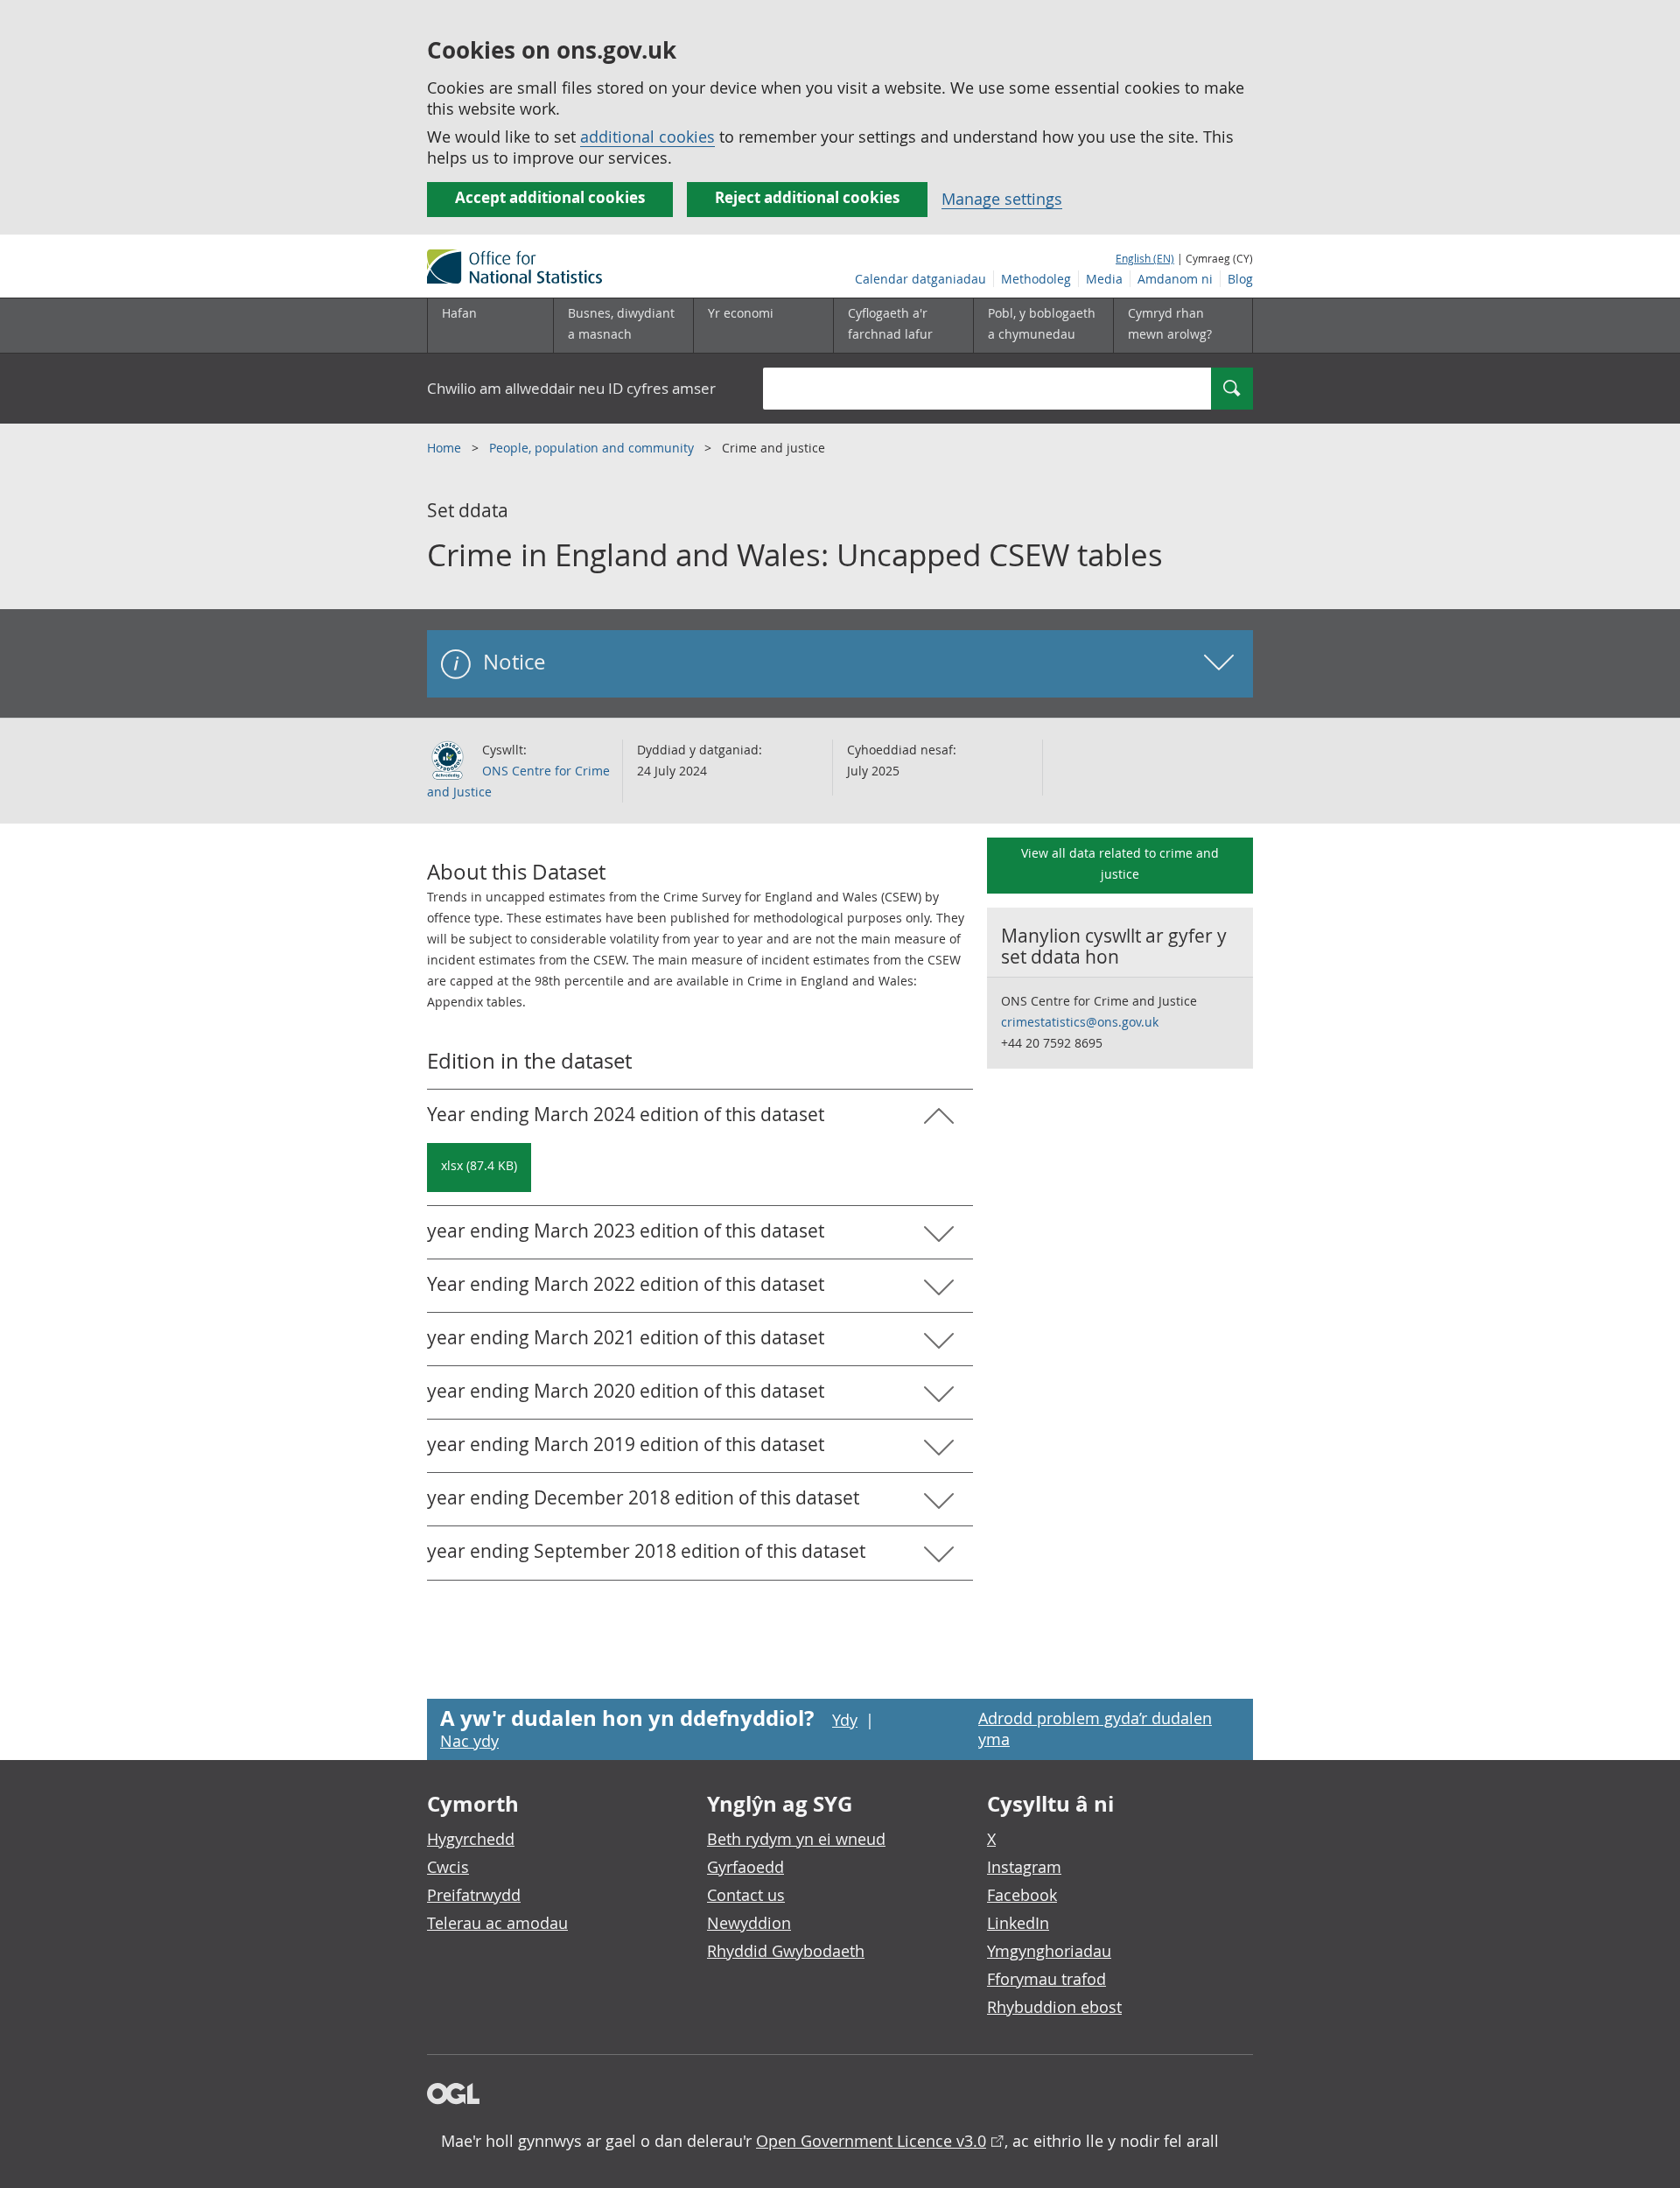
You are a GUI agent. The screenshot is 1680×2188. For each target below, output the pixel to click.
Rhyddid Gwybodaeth (786, 1951)
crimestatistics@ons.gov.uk (1080, 1022)
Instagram (1024, 1867)
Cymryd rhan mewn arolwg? (1170, 323)
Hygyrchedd (471, 1839)
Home (446, 448)
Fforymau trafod (1046, 1979)
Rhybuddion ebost (1054, 2007)
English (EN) (1145, 258)
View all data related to (1120, 863)
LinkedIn (1018, 1923)
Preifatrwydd (474, 1895)
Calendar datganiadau (920, 279)
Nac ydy (469, 1741)
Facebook (1022, 1895)
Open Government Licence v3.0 (871, 2141)
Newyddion (749, 1923)
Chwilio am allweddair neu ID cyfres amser (571, 388)
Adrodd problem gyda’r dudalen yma (1095, 1729)
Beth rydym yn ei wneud (796, 1839)
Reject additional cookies (807, 197)
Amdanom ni (1175, 279)
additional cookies (647, 137)
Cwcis (448, 1867)
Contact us (746, 1895)
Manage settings (1002, 199)
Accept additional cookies (550, 197)
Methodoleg (1036, 279)
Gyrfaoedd (745, 1867)
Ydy (845, 1720)
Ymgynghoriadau (1049, 1951)
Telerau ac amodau (497, 1923)
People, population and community (593, 448)
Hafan (459, 313)
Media (1104, 279)
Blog (1240, 279)
